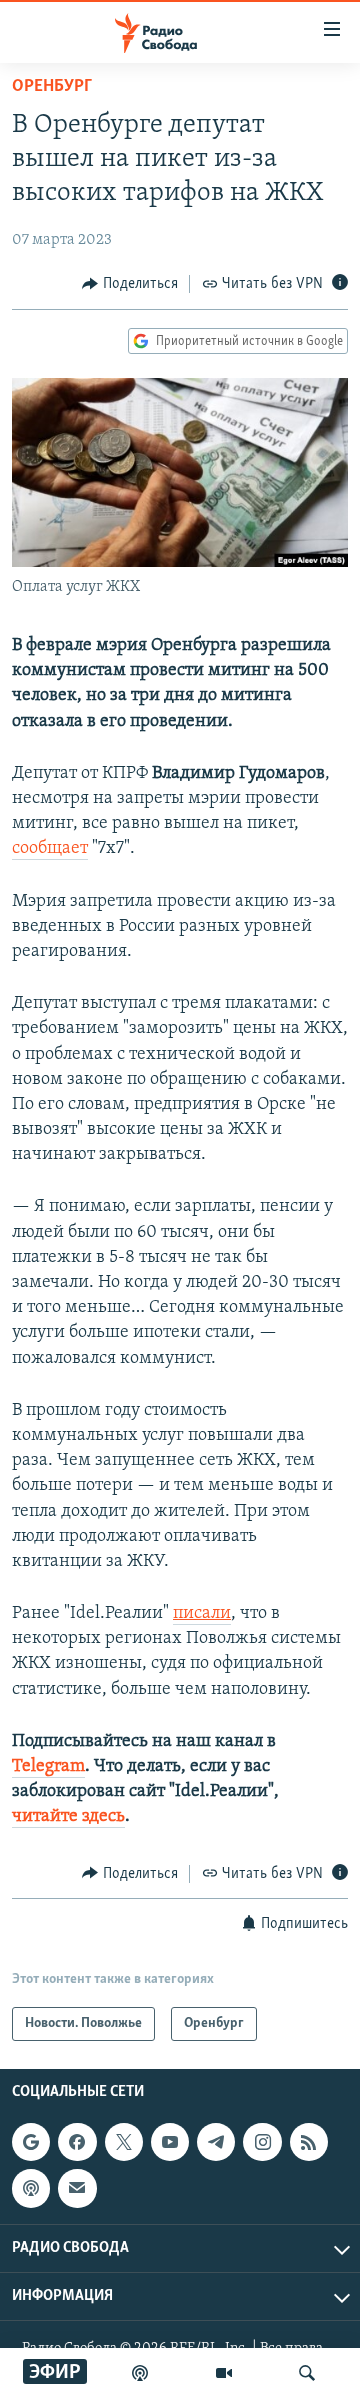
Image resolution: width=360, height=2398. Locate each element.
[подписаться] (77, 2188)
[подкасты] (140, 2373)
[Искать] (307, 2373)
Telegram (48, 1767)
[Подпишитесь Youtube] (170, 2142)
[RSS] (309, 2142)
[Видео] (224, 2373)
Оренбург (52, 87)
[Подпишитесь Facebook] (77, 2142)
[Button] (130, 284)
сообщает (50, 849)
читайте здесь (68, 1817)
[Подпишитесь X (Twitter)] (124, 2142)
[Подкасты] (31, 2188)
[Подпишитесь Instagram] (262, 2142)
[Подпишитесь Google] (31, 2142)
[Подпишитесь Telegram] (216, 2142)
